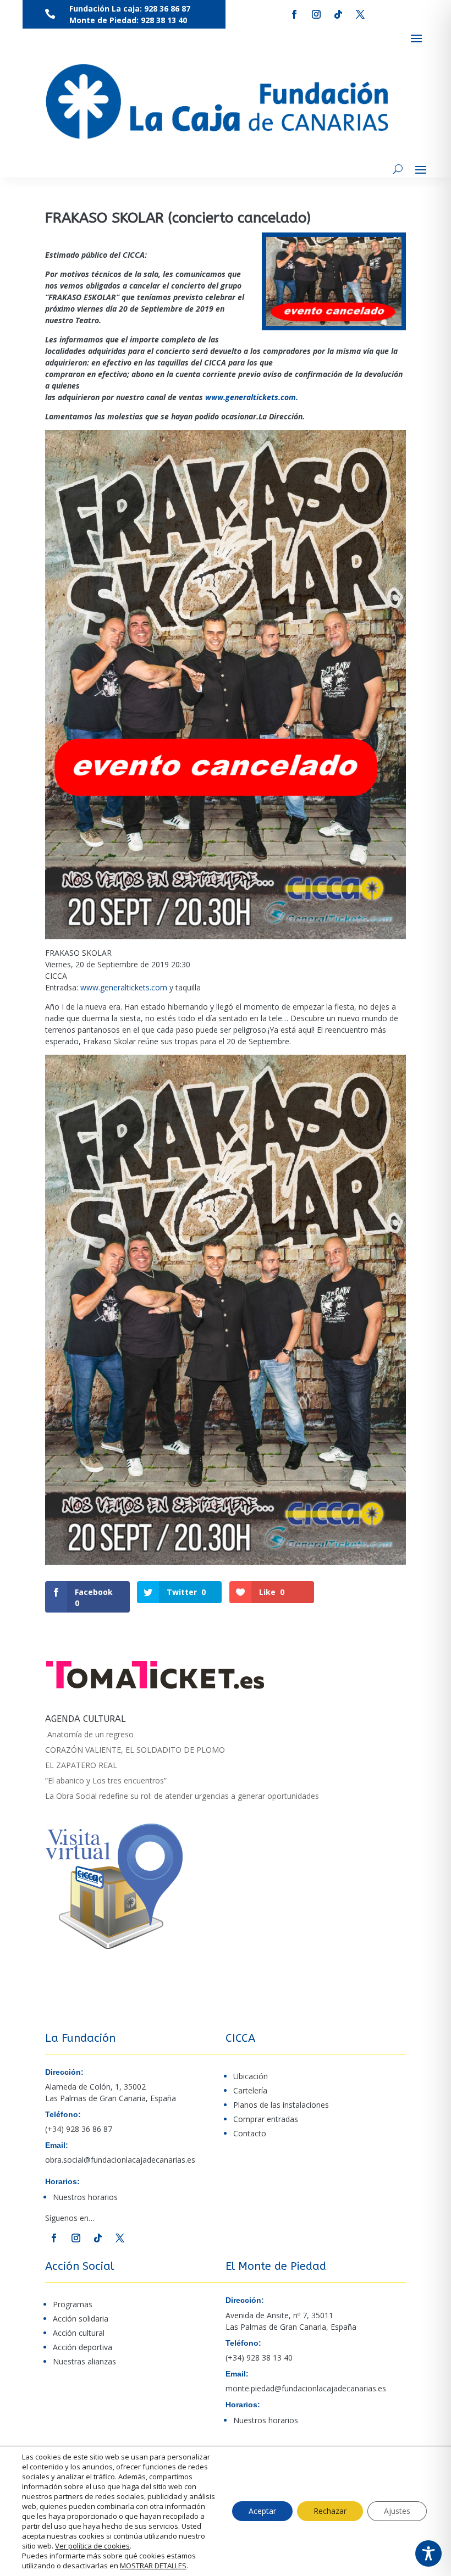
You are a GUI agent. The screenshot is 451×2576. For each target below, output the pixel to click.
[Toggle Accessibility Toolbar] (428, 2553)
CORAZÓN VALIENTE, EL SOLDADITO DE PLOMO (135, 1750)
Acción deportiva (82, 2347)
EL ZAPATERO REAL (81, 1765)
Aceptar (262, 2511)
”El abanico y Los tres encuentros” (106, 1780)
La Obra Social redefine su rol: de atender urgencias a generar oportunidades (182, 1796)
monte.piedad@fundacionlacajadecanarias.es (306, 2388)
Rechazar (330, 2511)
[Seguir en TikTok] (338, 14)
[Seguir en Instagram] (316, 14)
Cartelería (250, 2090)
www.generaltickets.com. (252, 397)
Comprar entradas (266, 2119)
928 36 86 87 (166, 9)
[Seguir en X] (360, 14)
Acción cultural (79, 2333)
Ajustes (397, 2511)
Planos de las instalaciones (281, 2105)
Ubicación (251, 2076)
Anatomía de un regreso (89, 1734)
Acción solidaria (81, 2319)
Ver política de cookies (92, 2546)
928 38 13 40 (164, 20)
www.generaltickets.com (124, 987)
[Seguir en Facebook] (294, 14)
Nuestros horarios (85, 2197)
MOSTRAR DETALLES (153, 2566)
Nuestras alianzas (84, 2361)
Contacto (250, 2133)
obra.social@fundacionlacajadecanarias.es (120, 2160)
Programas (73, 2304)
